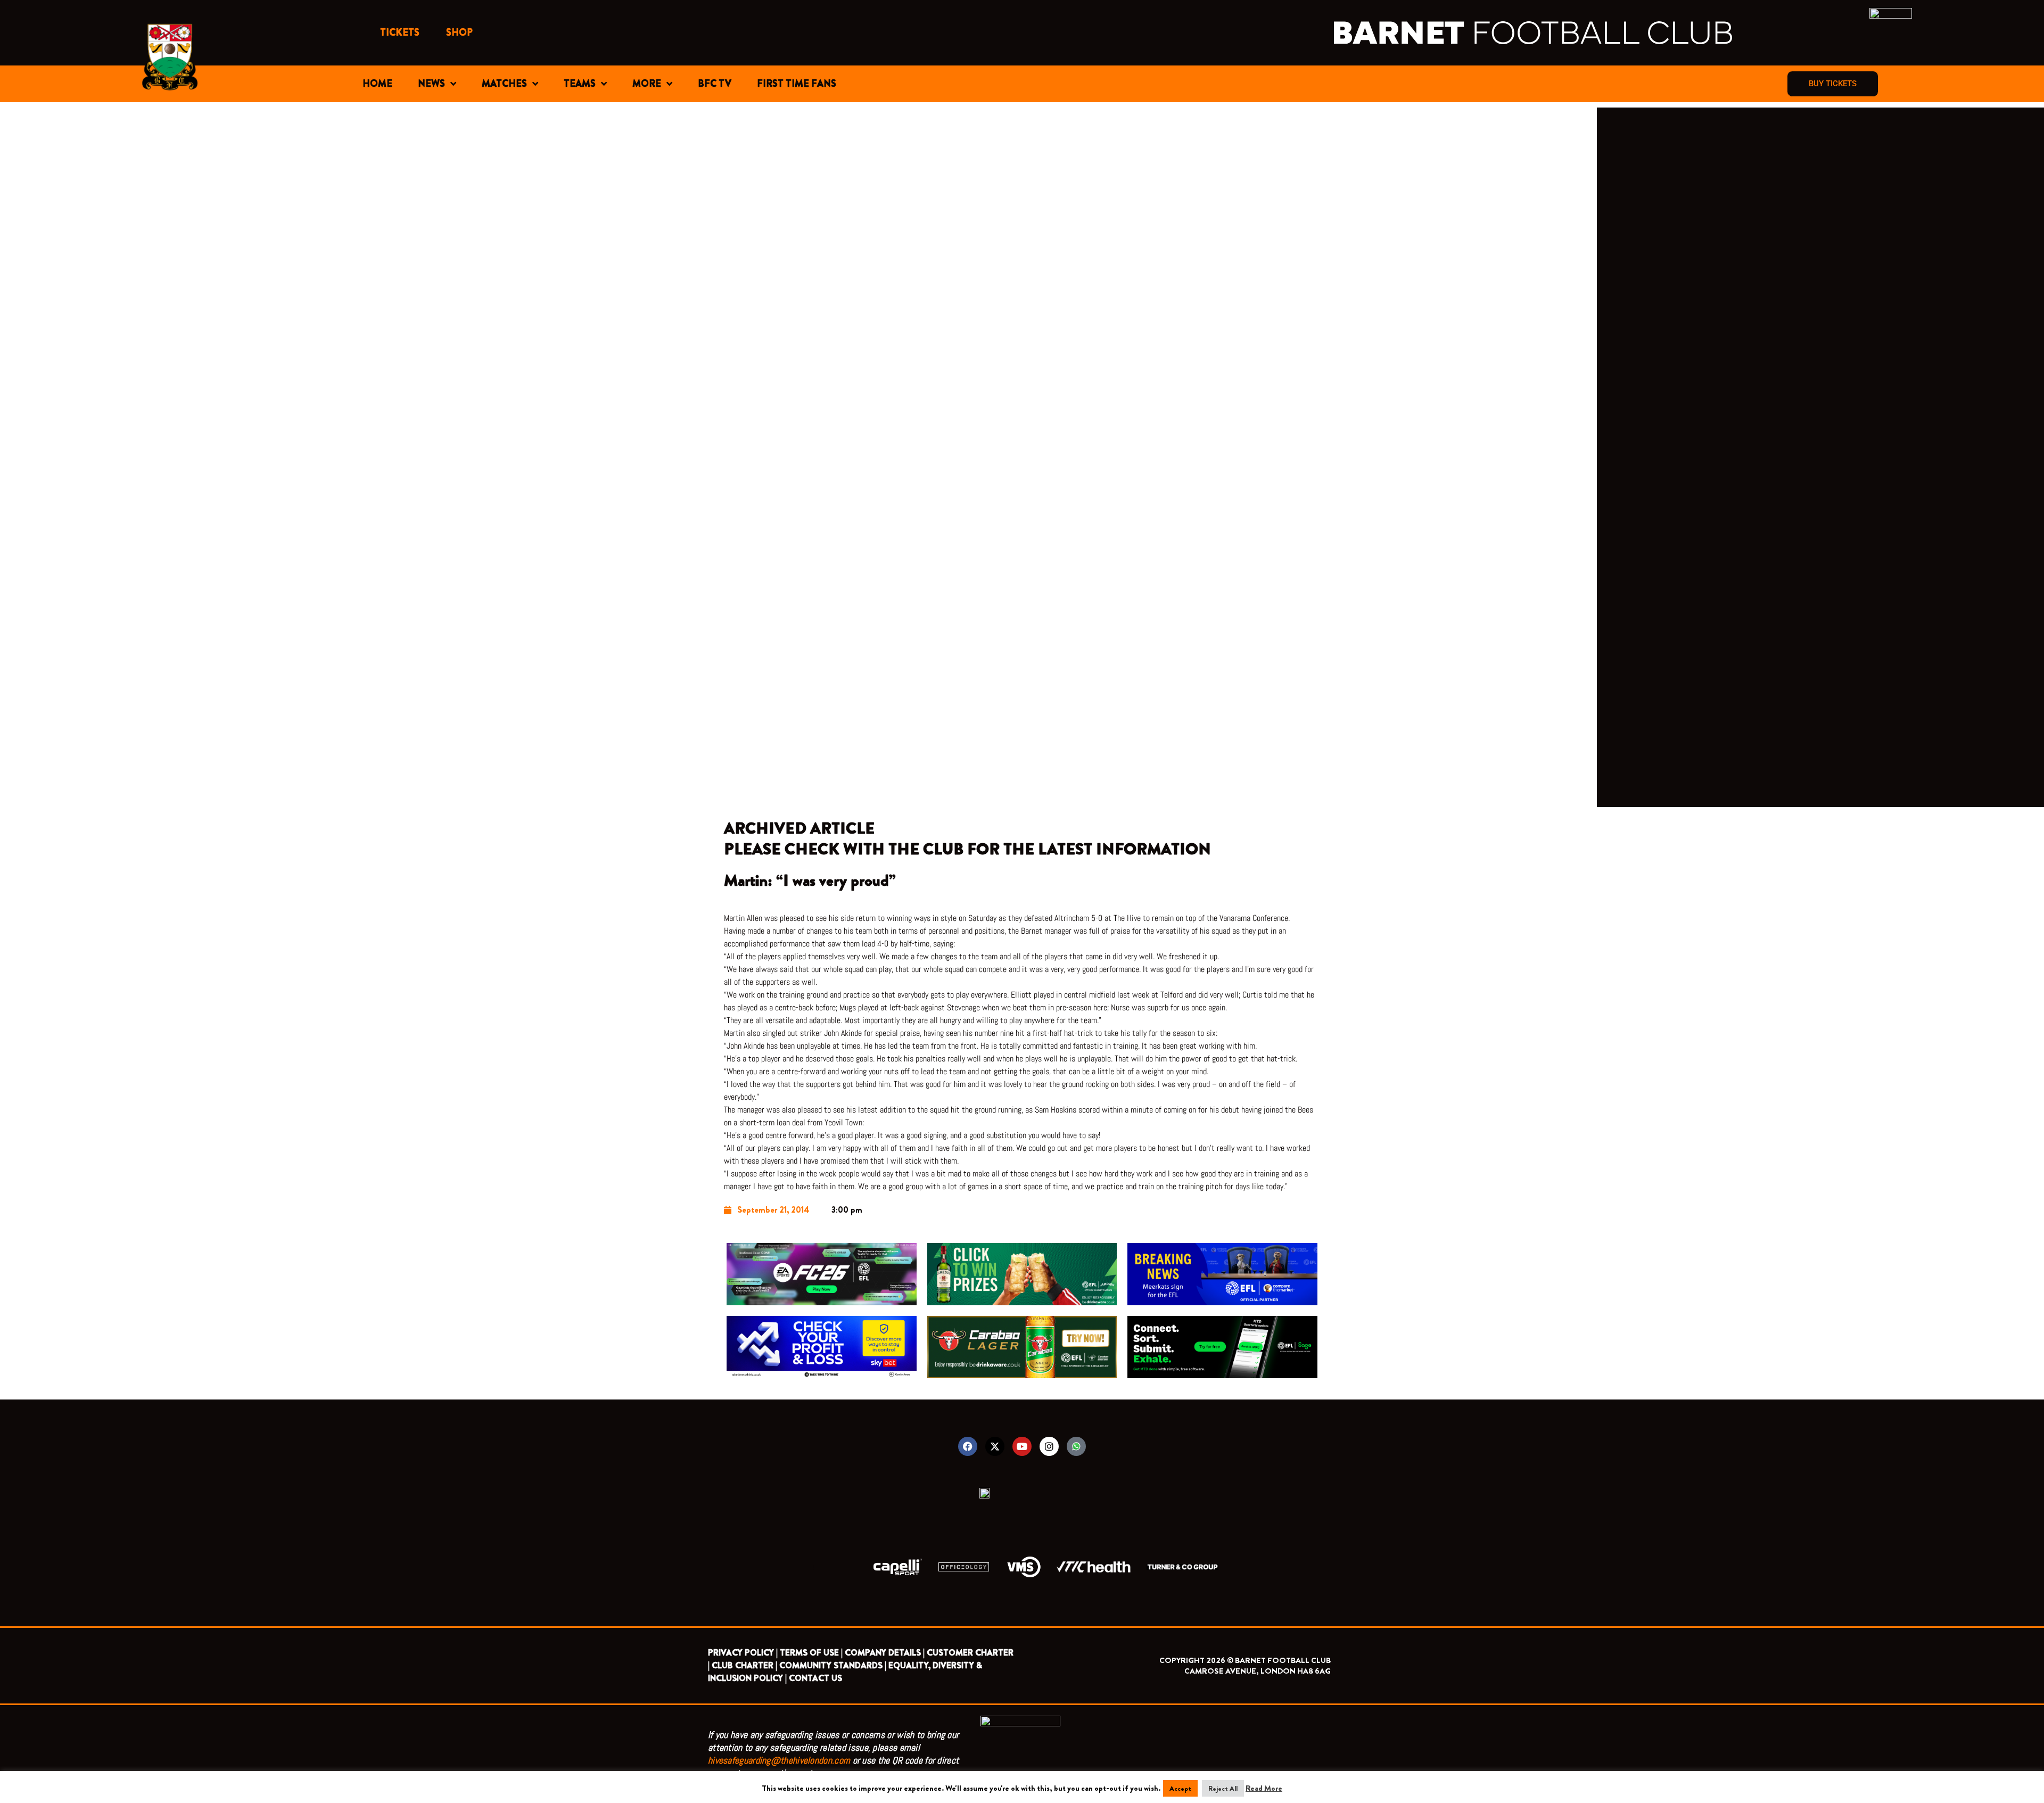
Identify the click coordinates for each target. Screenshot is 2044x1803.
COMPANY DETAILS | (885, 1653)
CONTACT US (815, 1678)
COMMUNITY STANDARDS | (833, 1665)
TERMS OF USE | (811, 1653)
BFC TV (715, 84)
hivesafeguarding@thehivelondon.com (779, 1760)
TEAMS (580, 84)
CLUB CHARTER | (744, 1665)
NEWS (431, 84)
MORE (647, 84)
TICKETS (400, 32)
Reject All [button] (1223, 1788)
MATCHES (504, 84)
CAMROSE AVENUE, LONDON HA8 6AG (1258, 1671)
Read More (1264, 1788)
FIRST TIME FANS (797, 84)
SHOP (459, 32)
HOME (377, 84)
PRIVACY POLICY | (743, 1653)
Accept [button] (1180, 1788)
